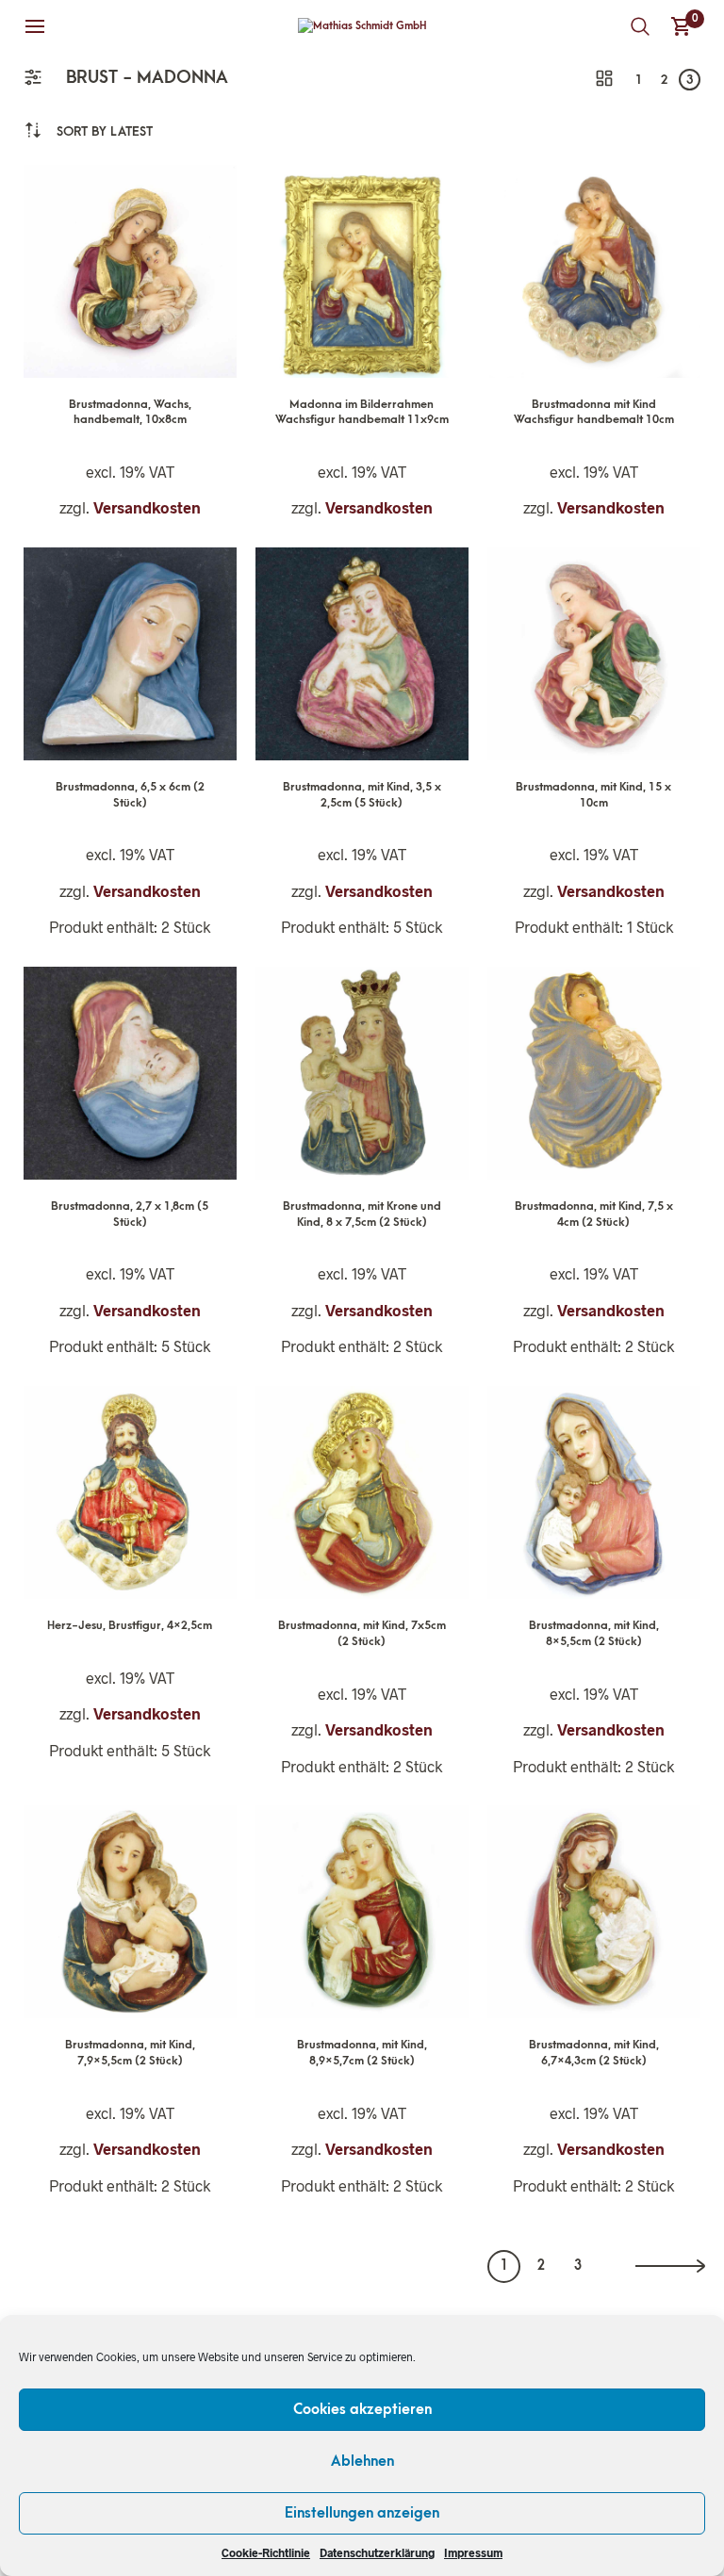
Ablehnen (362, 2461)
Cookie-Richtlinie (266, 2552)
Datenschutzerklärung (377, 2552)
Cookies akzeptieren (362, 2409)
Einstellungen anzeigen (362, 2513)
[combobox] (105, 131)
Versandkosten (147, 507)
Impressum (473, 2552)
